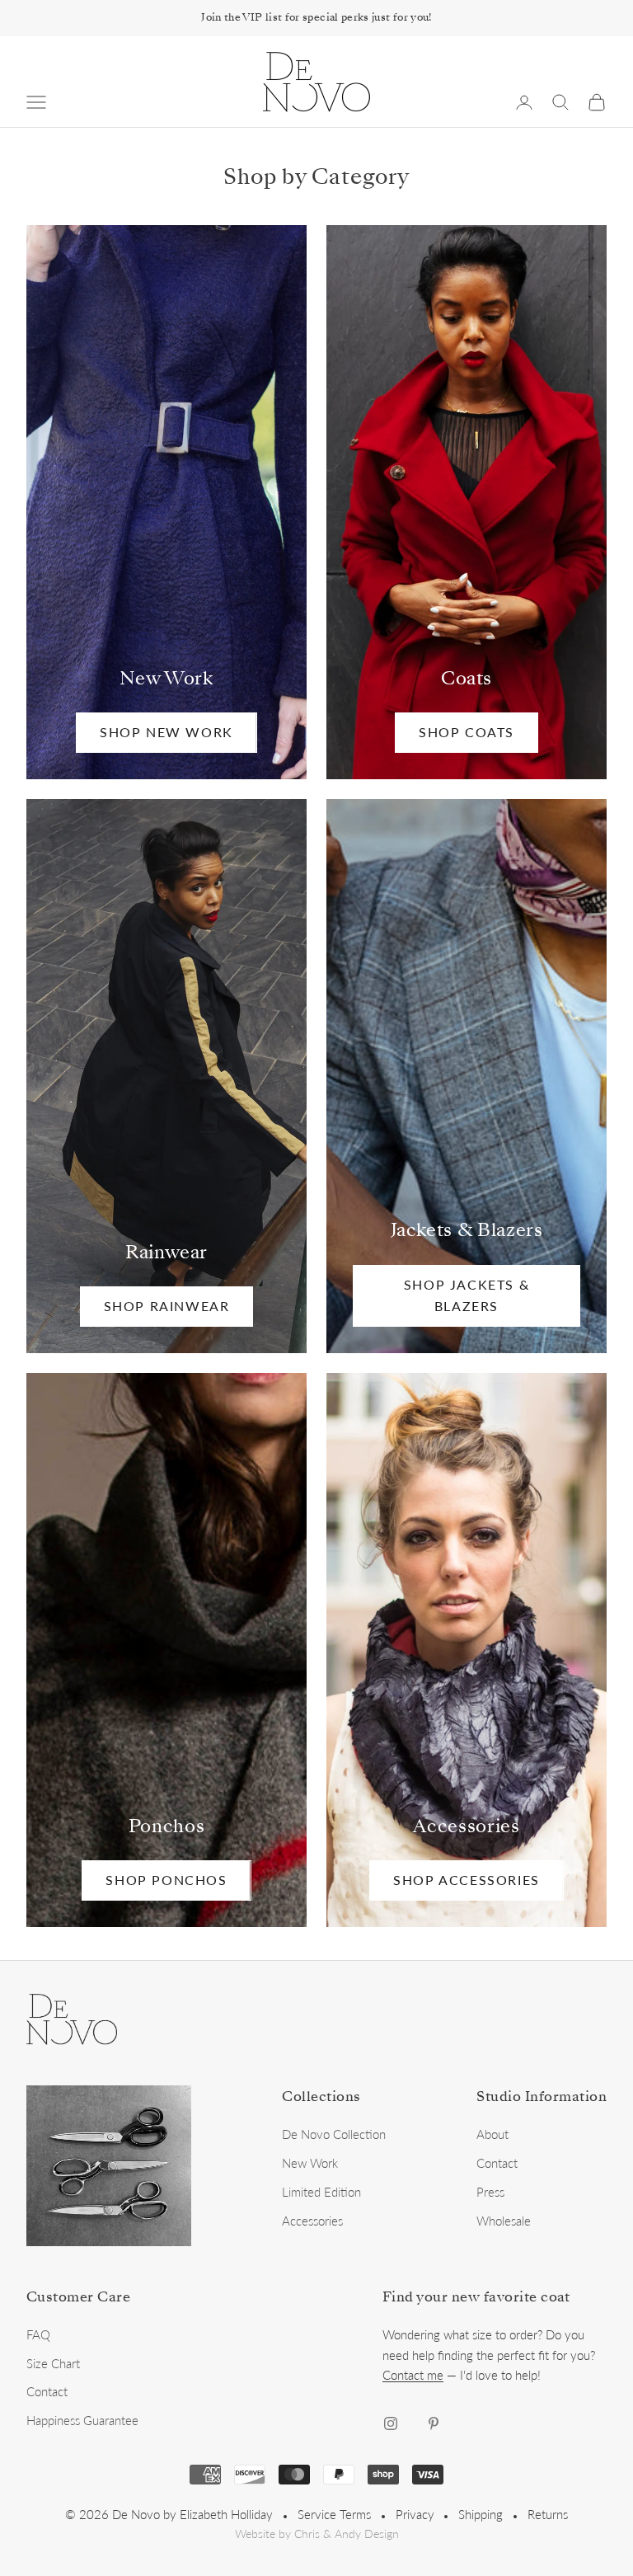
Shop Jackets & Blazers (467, 1295)
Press (490, 2192)
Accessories (312, 2221)
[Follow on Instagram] (391, 2423)
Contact (497, 2163)
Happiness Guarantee (82, 2420)
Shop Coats (467, 732)
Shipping (481, 2514)
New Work (310, 2163)
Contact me (413, 2375)
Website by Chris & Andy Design (317, 2534)
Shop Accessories (467, 1880)
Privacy (415, 2514)
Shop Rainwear (167, 1306)
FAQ (38, 2334)
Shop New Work (166, 732)
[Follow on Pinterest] (434, 2423)
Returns (548, 2514)
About (492, 2134)
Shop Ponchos (166, 1880)
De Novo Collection (334, 2134)
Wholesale (504, 2221)
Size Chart (53, 2363)
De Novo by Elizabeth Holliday (192, 2514)
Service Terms (334, 2514)
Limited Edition (321, 2192)
